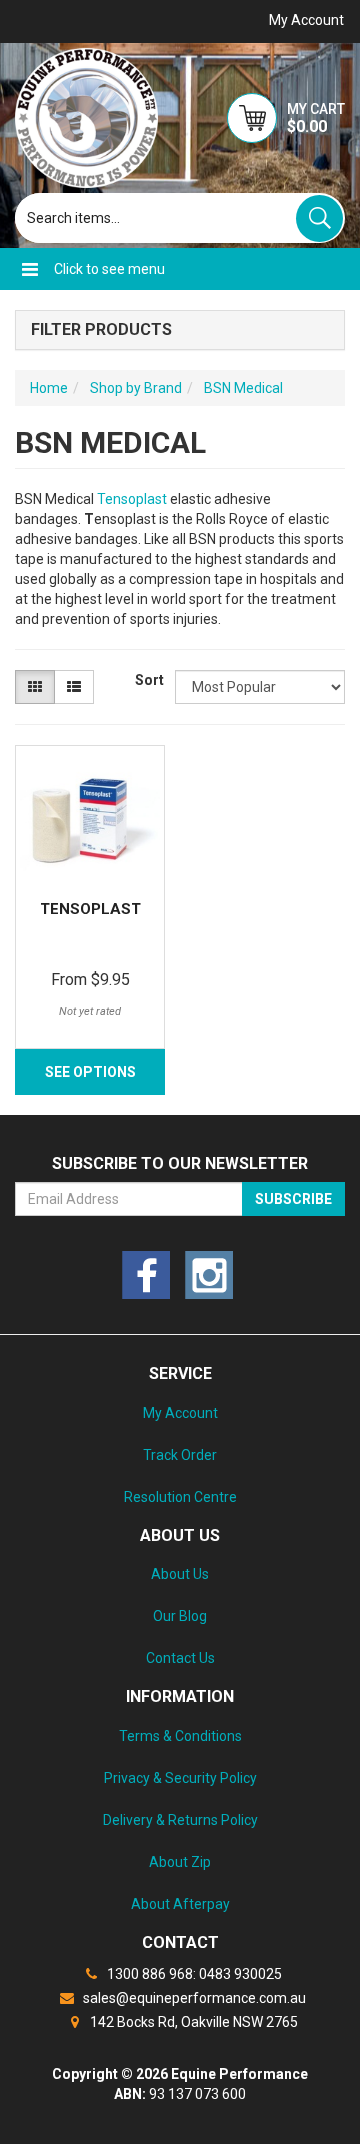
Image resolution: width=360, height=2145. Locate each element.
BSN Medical (243, 388)
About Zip (180, 1862)
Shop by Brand (136, 388)
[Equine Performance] (86, 118)
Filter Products (101, 330)
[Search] (319, 218)
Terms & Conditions (180, 1736)
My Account (180, 1413)
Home (49, 388)
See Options (90, 1072)
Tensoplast (133, 499)
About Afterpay (180, 1904)
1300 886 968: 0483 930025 (193, 1974)
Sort (147, 680)
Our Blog (180, 1616)
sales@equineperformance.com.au (193, 1998)
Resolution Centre (180, 1497)
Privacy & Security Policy (180, 1778)
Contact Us (180, 1658)
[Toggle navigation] (30, 269)
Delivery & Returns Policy (180, 1820)
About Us (180, 1574)
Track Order (180, 1455)
